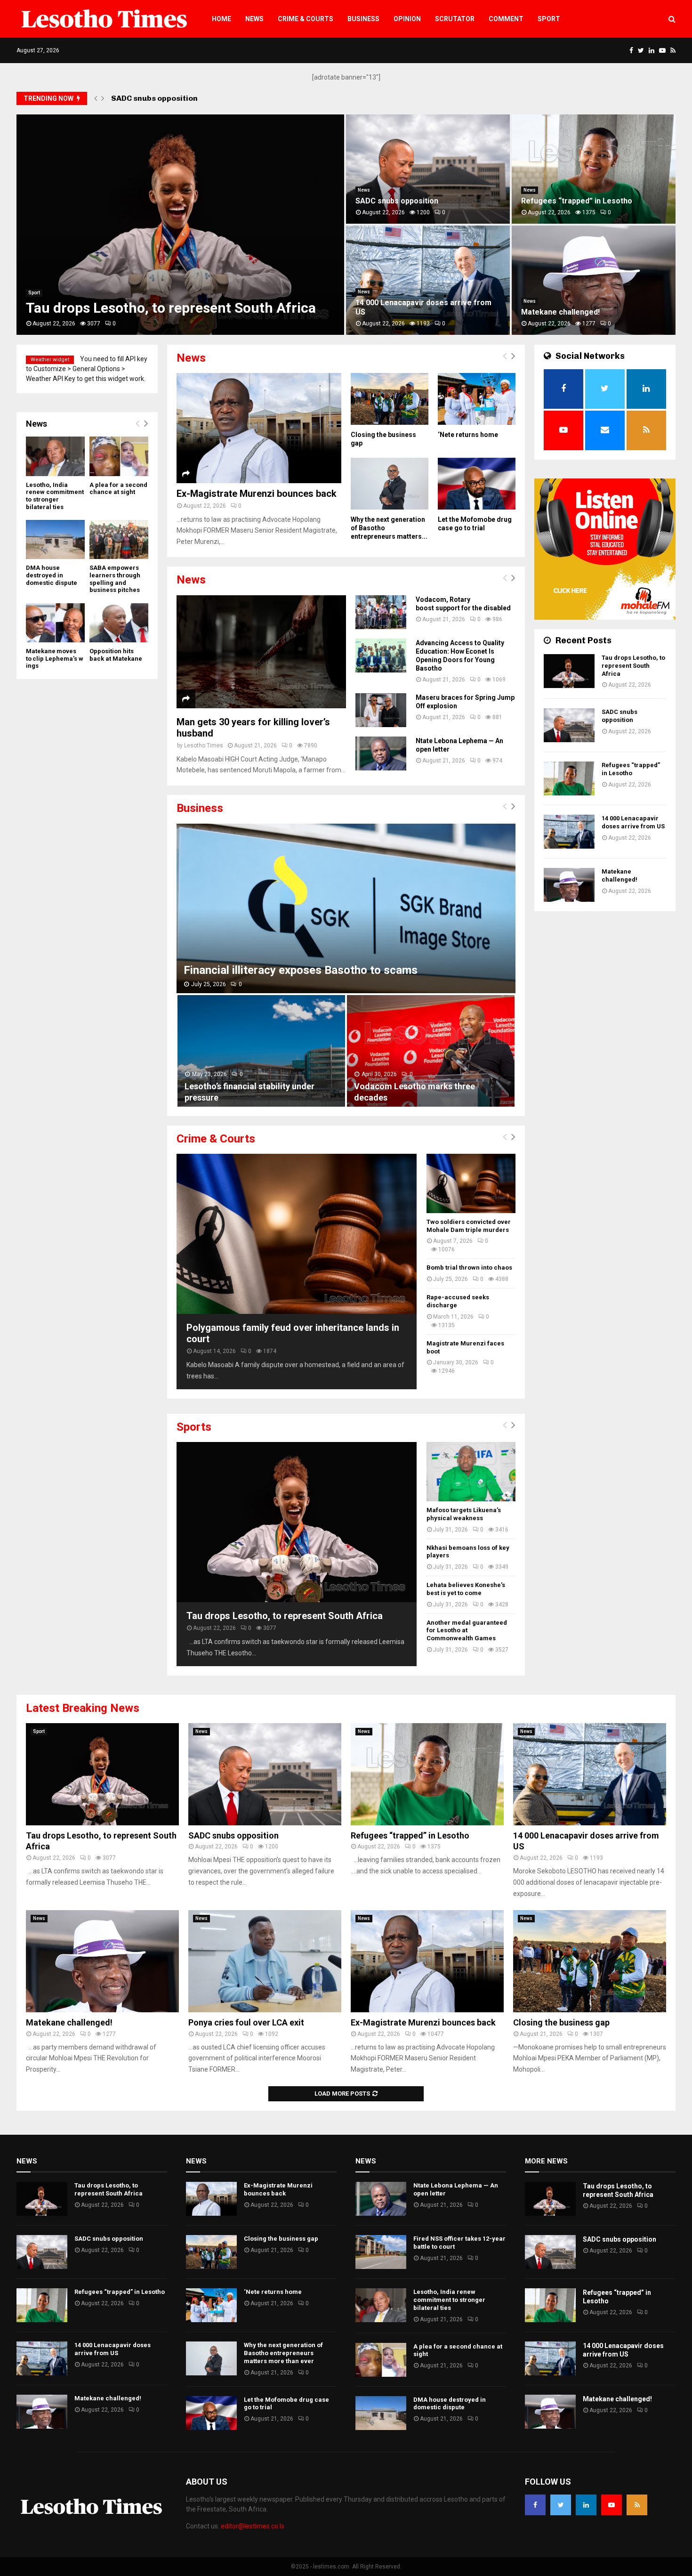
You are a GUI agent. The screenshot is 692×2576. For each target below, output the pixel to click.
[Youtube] (612, 2505)
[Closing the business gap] (390, 399)
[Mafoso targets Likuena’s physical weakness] (471, 1472)
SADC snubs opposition (397, 201)
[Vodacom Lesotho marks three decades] (431, 1051)
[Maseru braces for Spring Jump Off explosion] (381, 710)
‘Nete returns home (468, 435)
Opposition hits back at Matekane (117, 655)
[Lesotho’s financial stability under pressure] (261, 1051)
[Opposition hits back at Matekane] (119, 623)
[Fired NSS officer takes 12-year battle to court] (381, 2252)
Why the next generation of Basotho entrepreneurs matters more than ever (283, 2353)
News (254, 19)
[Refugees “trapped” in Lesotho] (569, 778)
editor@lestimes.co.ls (253, 2526)
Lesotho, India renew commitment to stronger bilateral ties (55, 496)
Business (363, 19)
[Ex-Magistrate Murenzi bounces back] (259, 428)
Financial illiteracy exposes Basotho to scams (301, 970)
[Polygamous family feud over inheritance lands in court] (297, 1234)
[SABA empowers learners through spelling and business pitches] (119, 539)
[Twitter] (561, 2505)
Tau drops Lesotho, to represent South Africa (171, 308)
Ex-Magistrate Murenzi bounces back (257, 494)
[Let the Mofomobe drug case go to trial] (477, 484)
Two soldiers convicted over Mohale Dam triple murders (469, 1226)
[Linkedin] (586, 2505)
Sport (549, 19)
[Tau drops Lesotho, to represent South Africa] (297, 1522)
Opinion (407, 19)
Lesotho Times (204, 745)
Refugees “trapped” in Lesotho (169, 98)
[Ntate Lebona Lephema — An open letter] (381, 753)
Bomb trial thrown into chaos (469, 1268)
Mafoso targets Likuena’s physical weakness (464, 1514)
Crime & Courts (306, 19)
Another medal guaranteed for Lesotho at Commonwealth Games (467, 1631)
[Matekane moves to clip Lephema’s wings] (55, 623)
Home (221, 19)
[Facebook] (535, 2505)
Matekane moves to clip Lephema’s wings (55, 658)
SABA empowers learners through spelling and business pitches (115, 579)
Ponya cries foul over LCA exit (246, 2022)
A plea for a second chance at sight (118, 489)
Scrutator (455, 19)
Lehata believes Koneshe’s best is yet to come (466, 1589)
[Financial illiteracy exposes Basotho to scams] (346, 908)
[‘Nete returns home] (477, 399)
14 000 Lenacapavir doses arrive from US (633, 822)
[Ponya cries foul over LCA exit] (265, 1961)
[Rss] (637, 2505)
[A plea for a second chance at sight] (119, 456)
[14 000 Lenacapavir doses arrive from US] (569, 832)
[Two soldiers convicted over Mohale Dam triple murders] (471, 1183)
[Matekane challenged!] (569, 885)
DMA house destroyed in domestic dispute (52, 575)
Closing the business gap (561, 2022)
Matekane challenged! (560, 312)
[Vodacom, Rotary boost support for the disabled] (381, 612)
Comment (506, 19)
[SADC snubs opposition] (569, 725)
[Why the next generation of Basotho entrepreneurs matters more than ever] (390, 484)
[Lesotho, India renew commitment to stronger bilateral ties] (55, 456)
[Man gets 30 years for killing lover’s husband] (261, 652)
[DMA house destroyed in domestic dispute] (55, 539)
